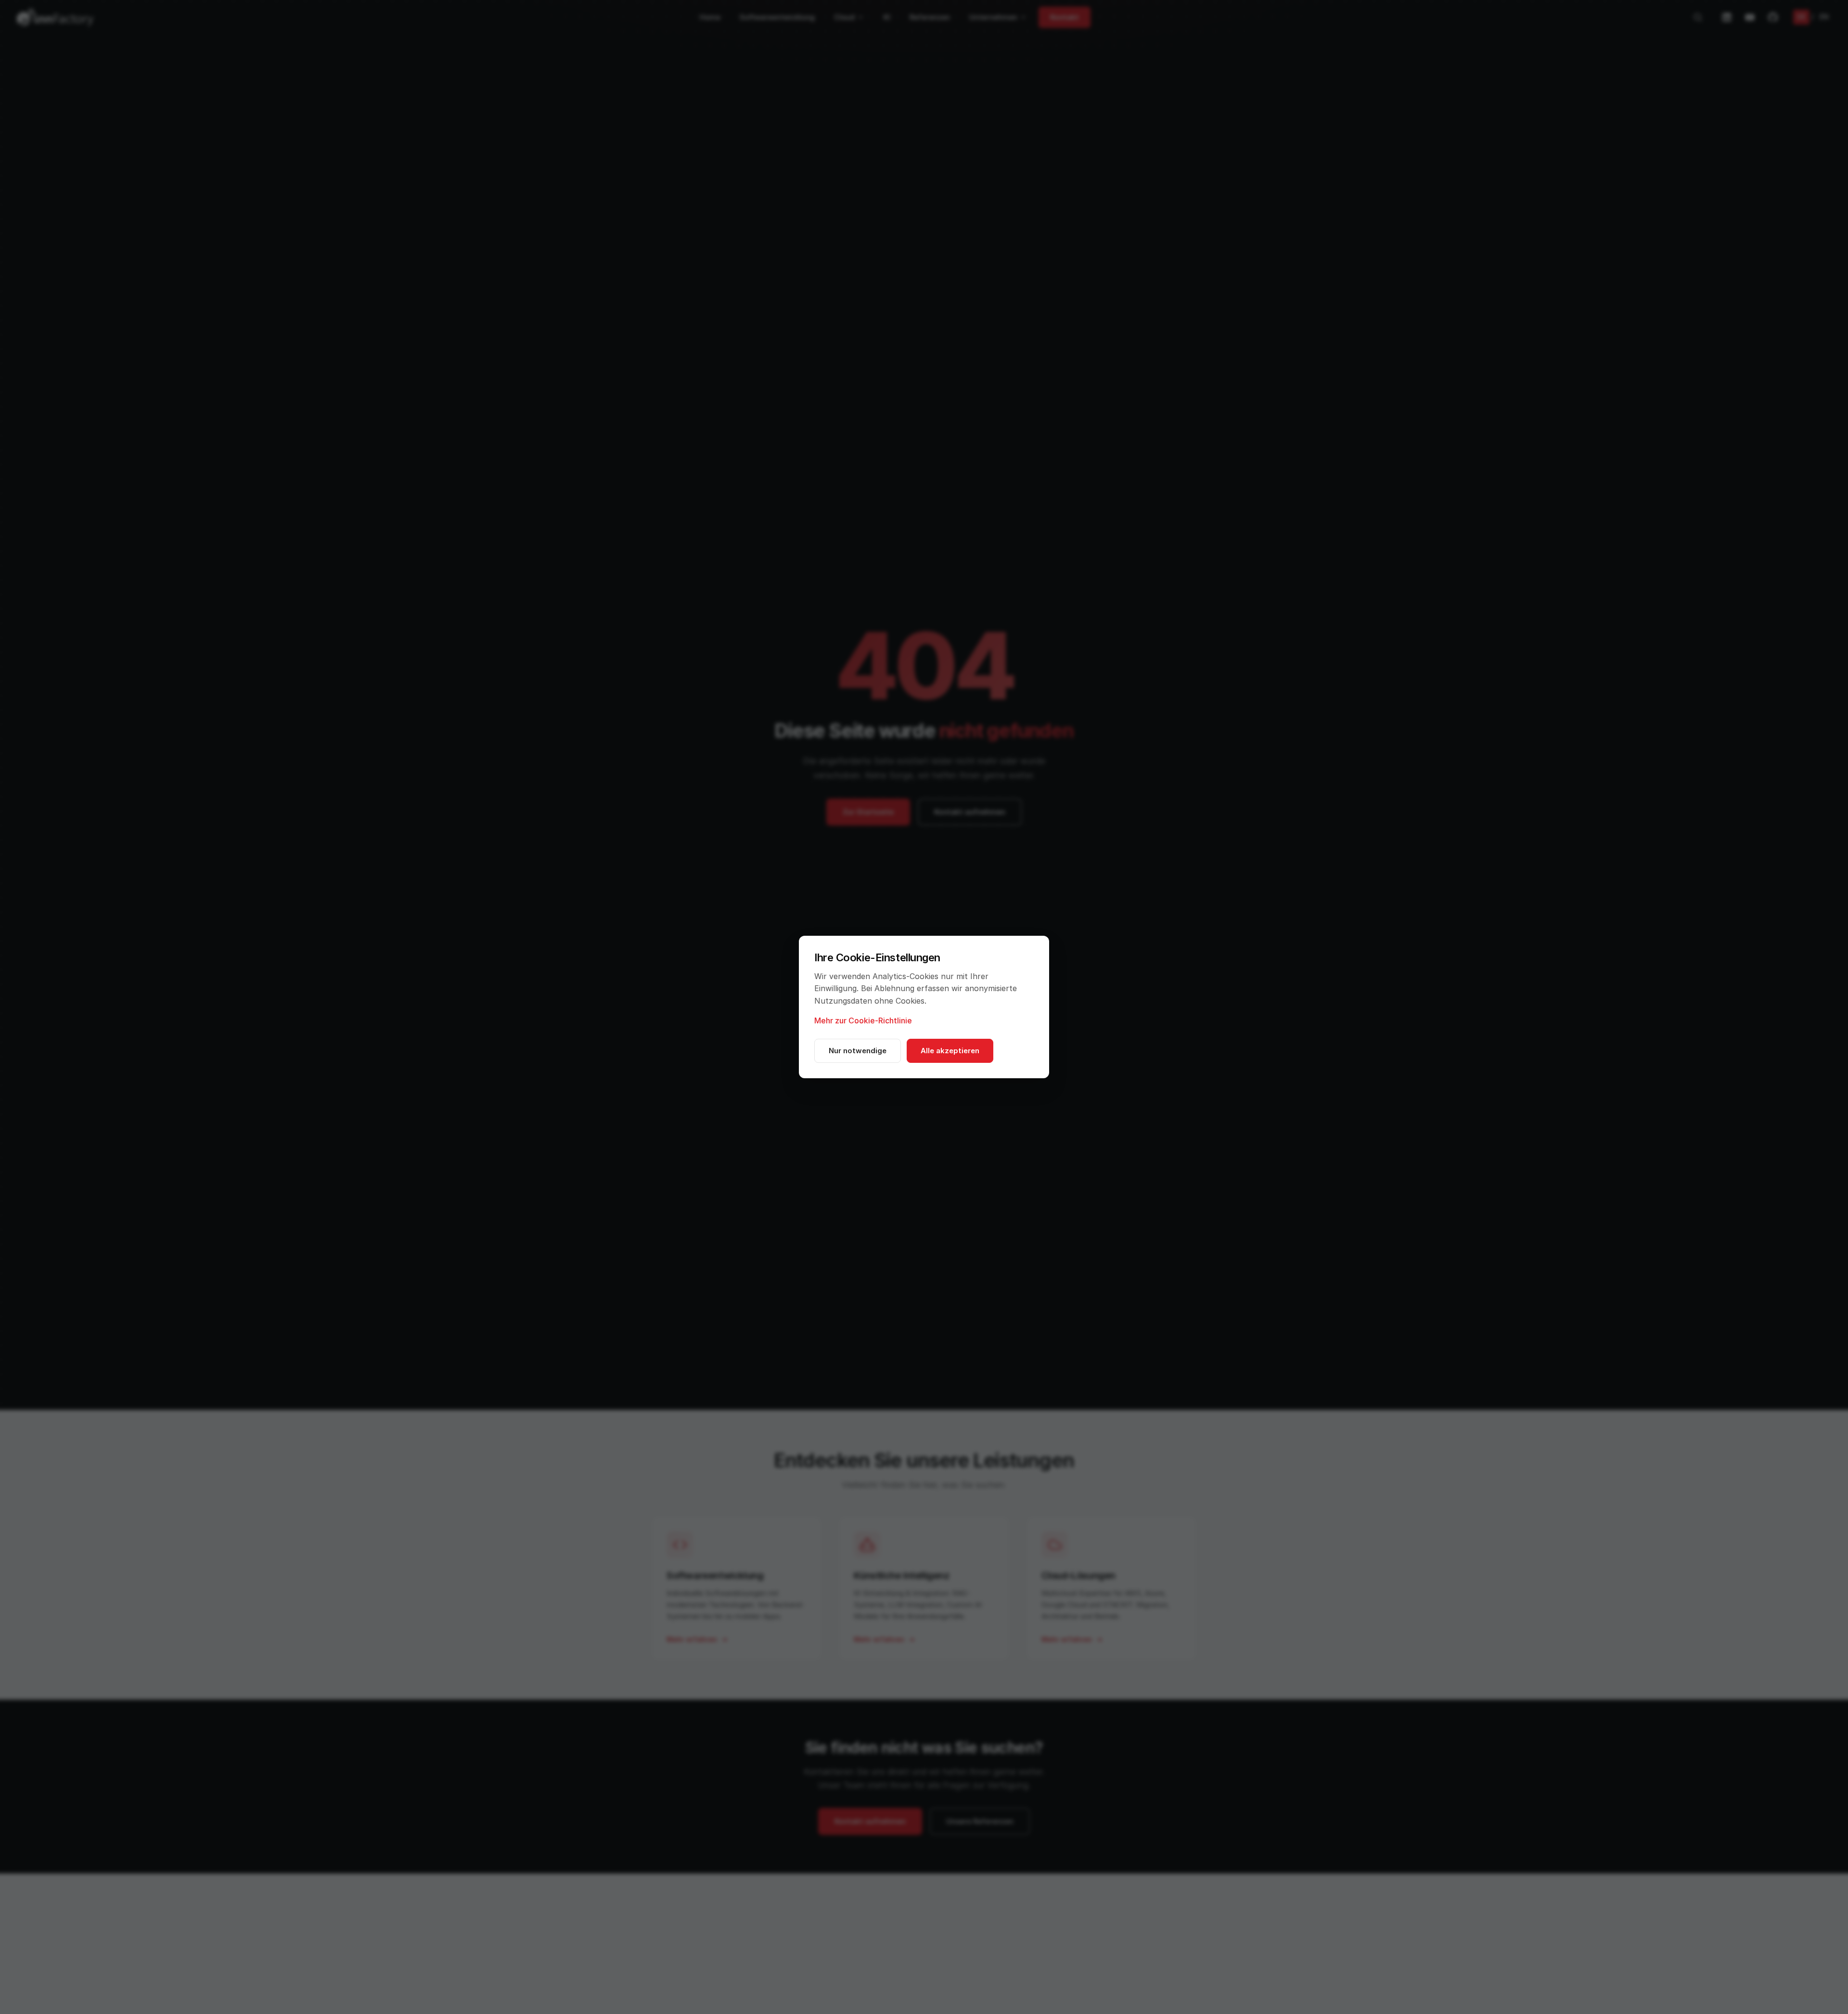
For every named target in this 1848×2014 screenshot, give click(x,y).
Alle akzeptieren (950, 1051)
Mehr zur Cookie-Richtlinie (863, 1020)
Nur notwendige (858, 1051)
